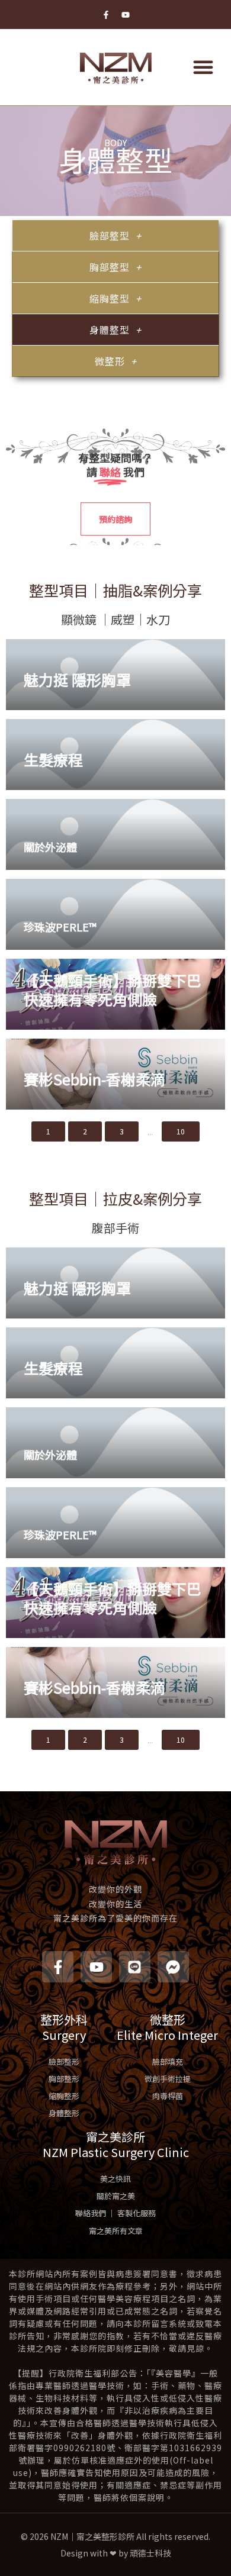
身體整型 (110, 330)
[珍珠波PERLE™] (115, 914)
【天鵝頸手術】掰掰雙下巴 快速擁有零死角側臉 (113, 990)
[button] (203, 67)
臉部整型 (110, 236)
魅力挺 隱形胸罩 (77, 679)
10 (181, 1131)
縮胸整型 (110, 298)
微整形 (110, 361)
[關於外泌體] (115, 834)
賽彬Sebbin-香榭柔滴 (94, 1079)
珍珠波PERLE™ (60, 927)
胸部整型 (110, 267)
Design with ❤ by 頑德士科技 (116, 2553)
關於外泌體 (50, 847)
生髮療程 (53, 759)
